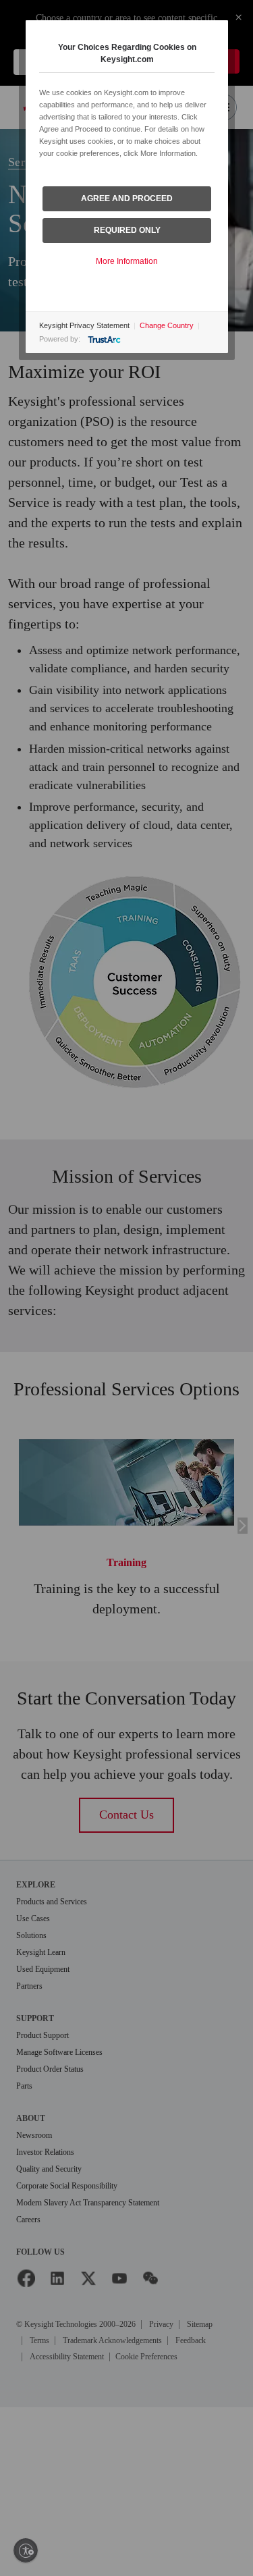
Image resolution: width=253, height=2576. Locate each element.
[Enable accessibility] (26, 2550)
